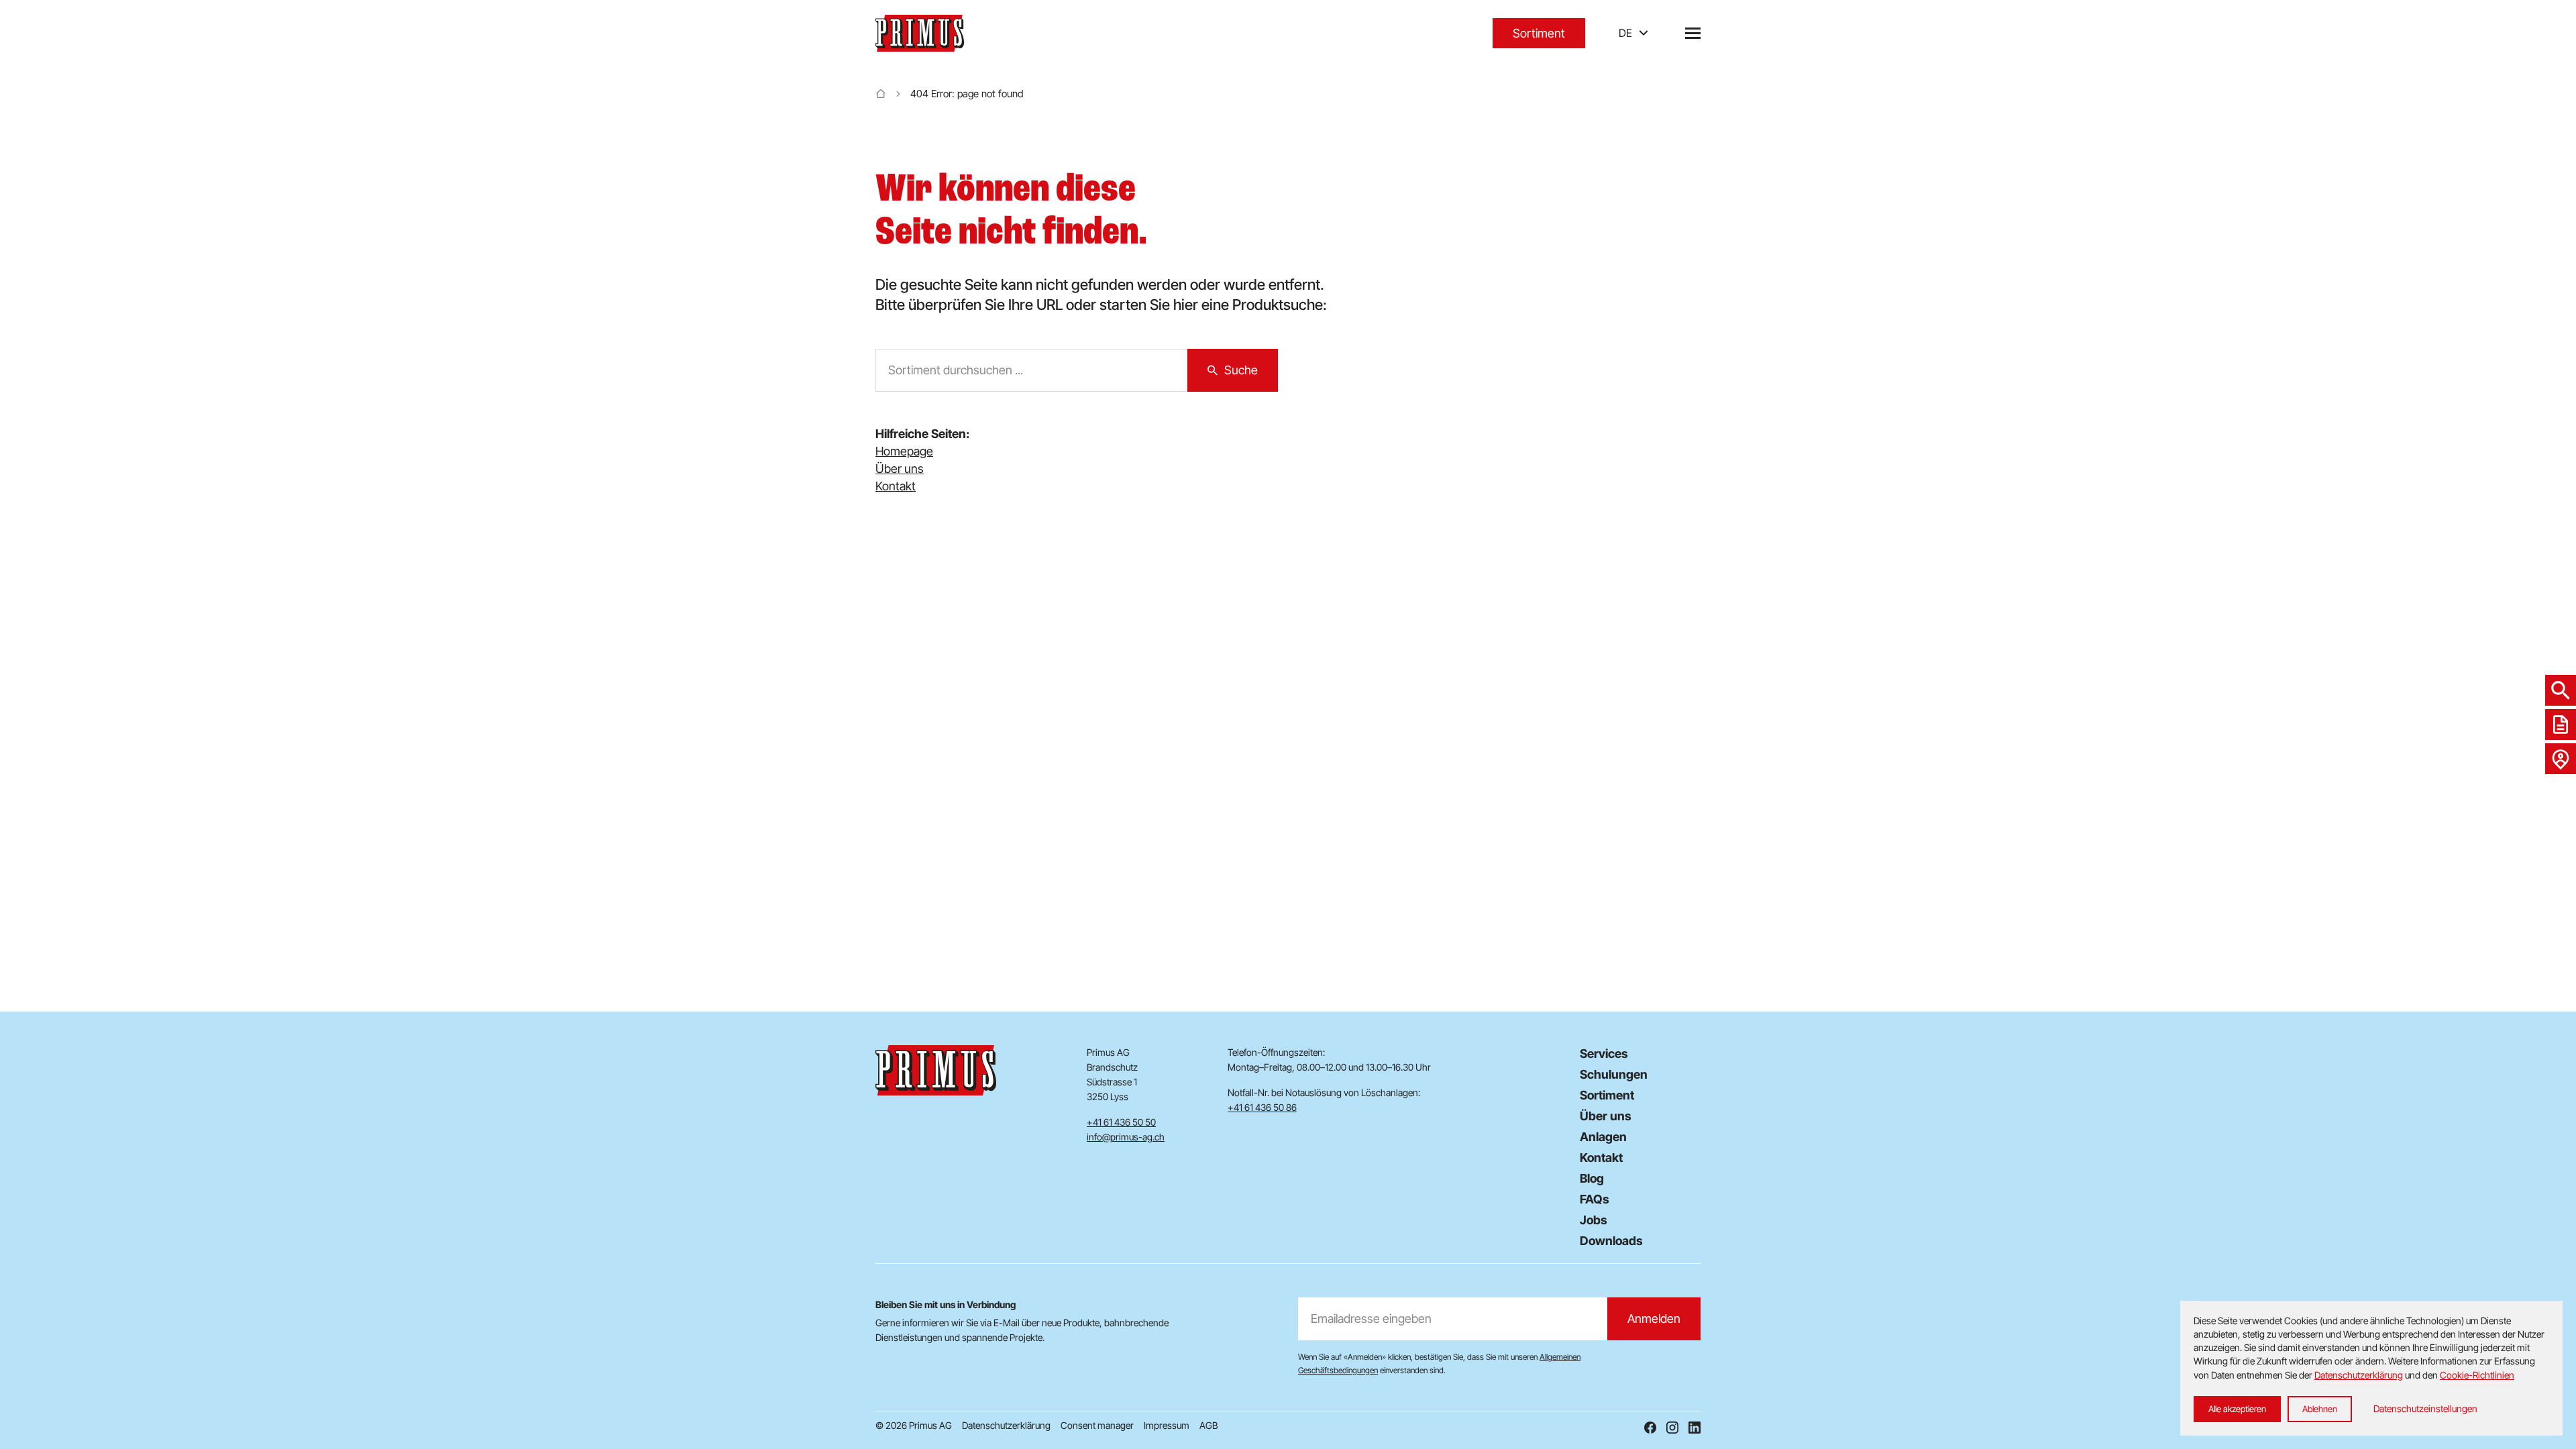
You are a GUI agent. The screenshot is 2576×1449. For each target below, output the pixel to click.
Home (881, 94)
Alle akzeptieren (2237, 1409)
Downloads (1611, 1241)
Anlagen (1603, 1137)
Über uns (900, 469)
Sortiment (1539, 33)
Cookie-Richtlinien (2477, 1375)
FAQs (1595, 1199)
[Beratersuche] (2561, 759)
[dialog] (2371, 1368)
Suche (1241, 370)
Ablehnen (2320, 1409)
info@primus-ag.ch (1126, 1137)
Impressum (1167, 1425)
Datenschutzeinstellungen (2425, 1408)
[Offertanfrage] (2561, 724)
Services (1604, 1054)
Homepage (904, 451)
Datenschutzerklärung (1006, 1425)
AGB (1209, 1425)
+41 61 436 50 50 (1121, 1122)
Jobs (1594, 1220)
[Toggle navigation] (1693, 33)
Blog (1592, 1178)
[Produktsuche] (2561, 690)
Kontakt (896, 486)
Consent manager (1097, 1425)
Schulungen (1614, 1074)
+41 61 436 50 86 (1262, 1107)
